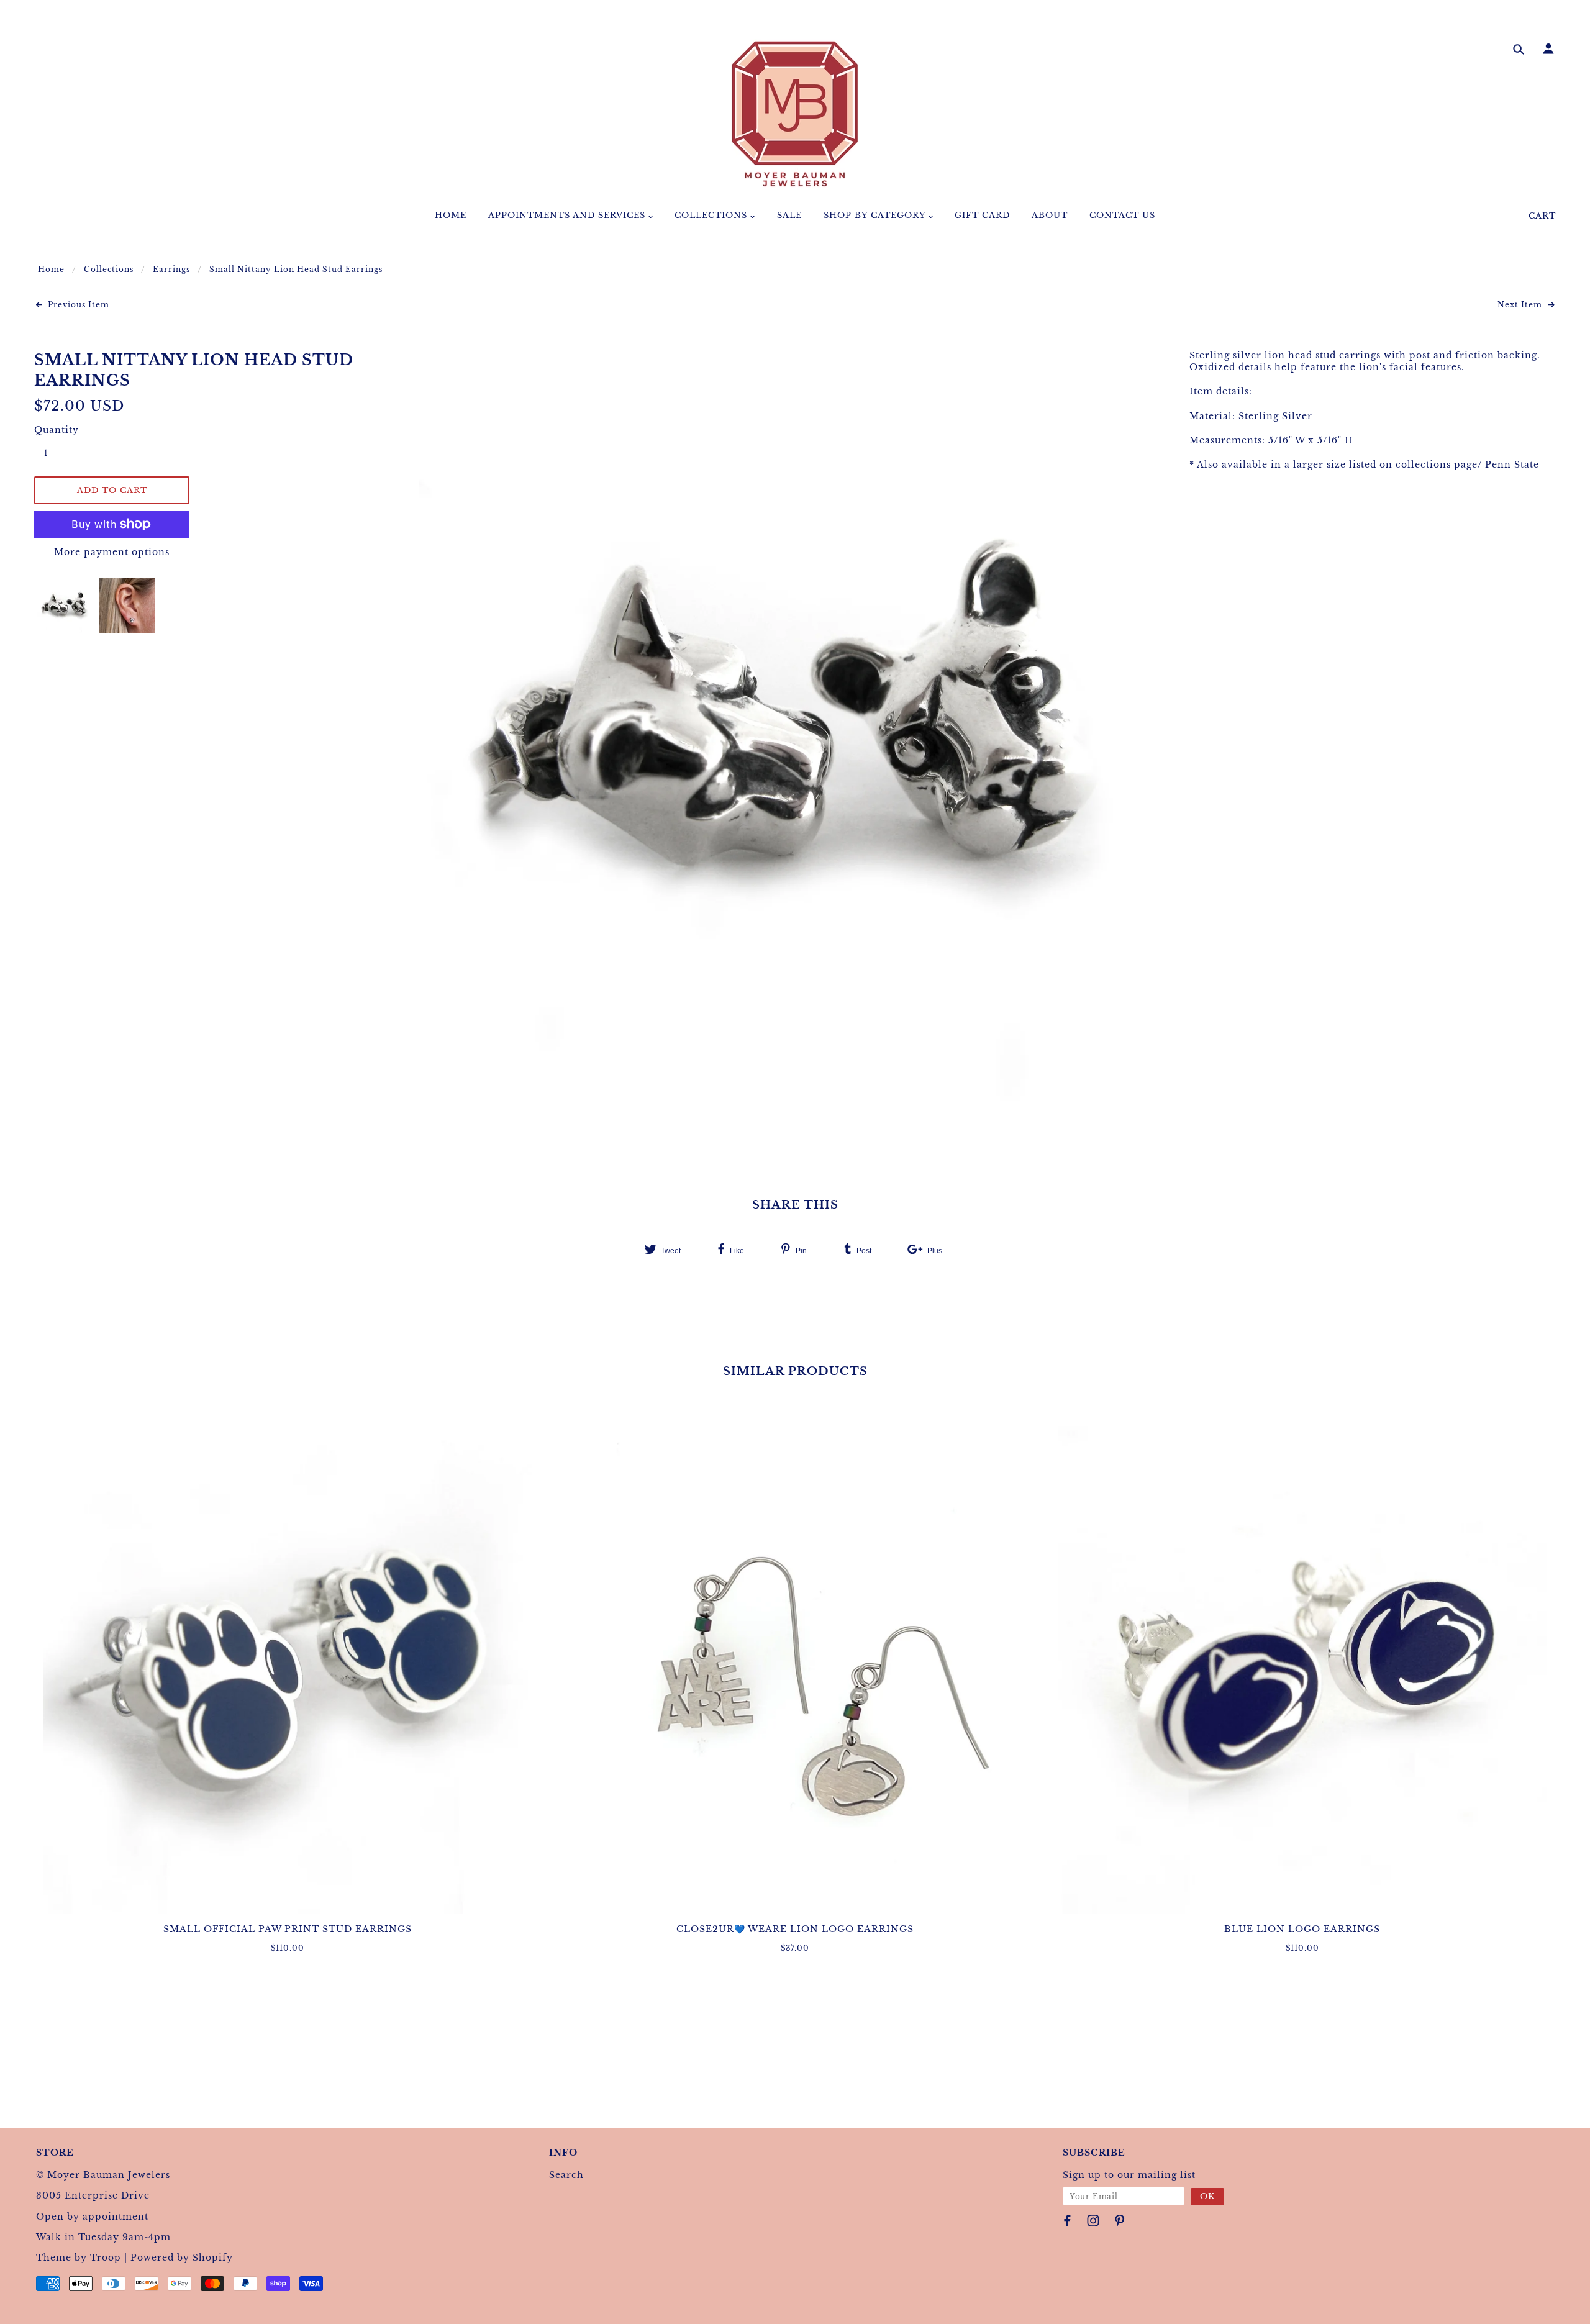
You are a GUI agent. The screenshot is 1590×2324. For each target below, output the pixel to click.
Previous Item (77, 305)
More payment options (112, 552)
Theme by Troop (79, 2258)
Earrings (171, 269)
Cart (1542, 216)
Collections (109, 269)
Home (51, 269)
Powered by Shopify (182, 2258)
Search (566, 2175)
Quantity (53, 430)
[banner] (795, 114)
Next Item (1521, 305)
